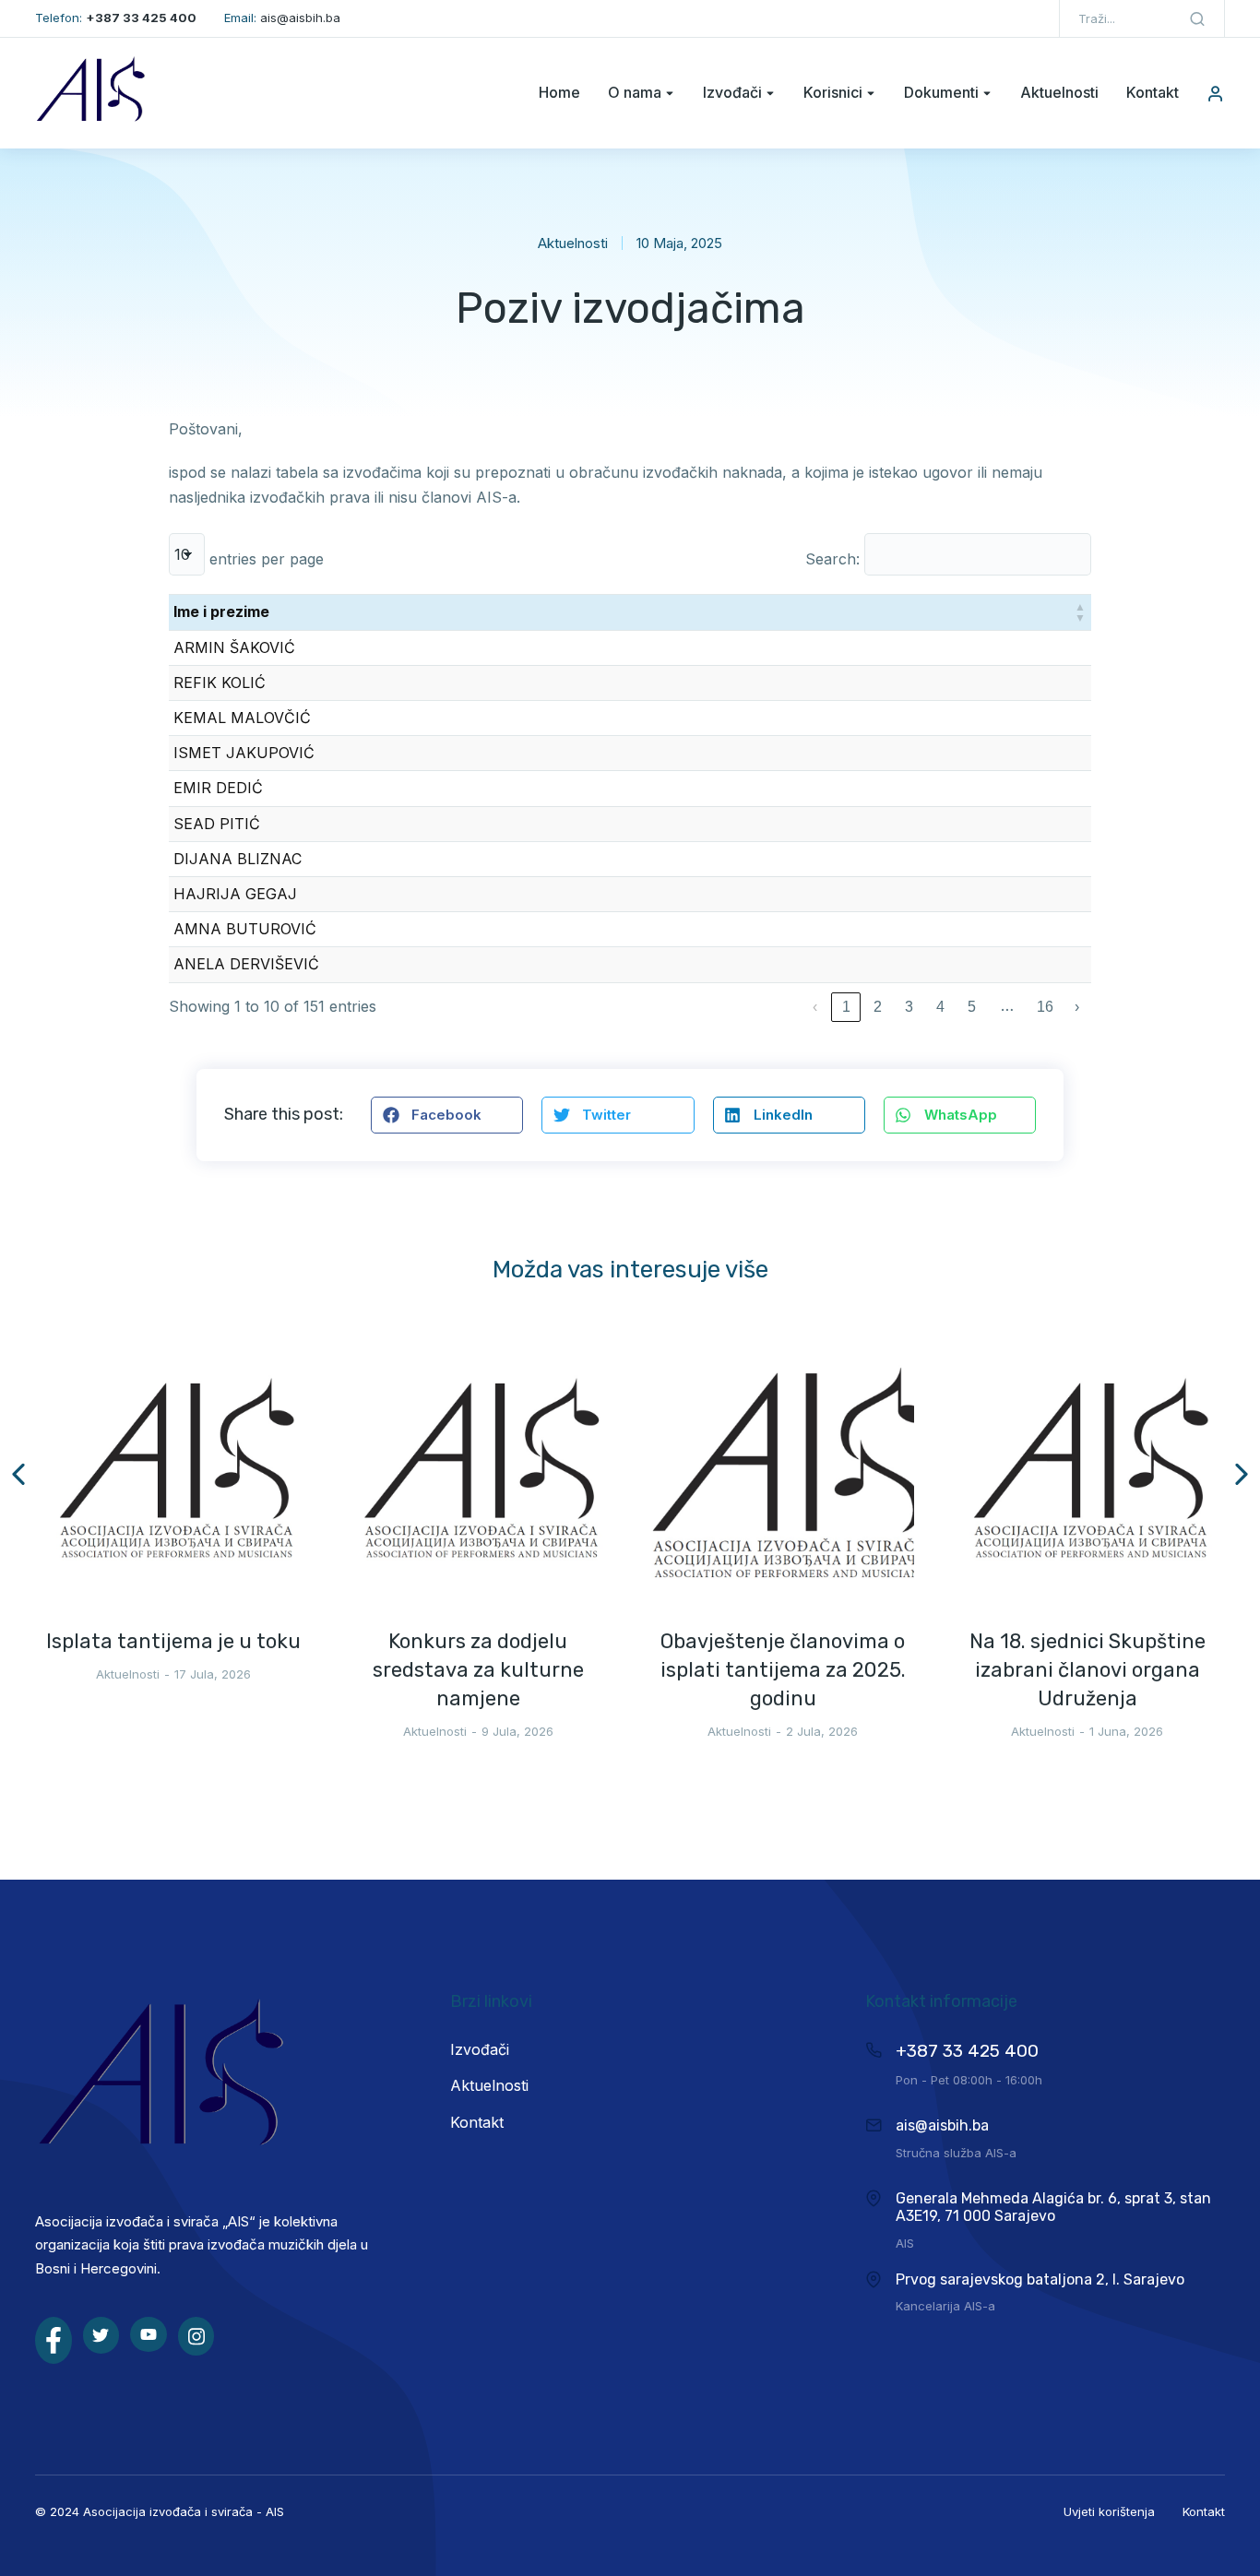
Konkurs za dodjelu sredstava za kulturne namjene (478, 1670)
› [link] (1077, 1007)
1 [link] (846, 1007)
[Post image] (174, 1473)
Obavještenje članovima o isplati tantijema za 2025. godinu (783, 1670)
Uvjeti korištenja (1109, 2511)
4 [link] (940, 1007)
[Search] (1197, 18)
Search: (832, 559)
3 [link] (909, 1007)
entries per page (267, 559)
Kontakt (1204, 2511)
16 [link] (1045, 1007)
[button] (1080, 612)
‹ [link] (815, 1007)
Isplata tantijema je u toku (173, 1641)
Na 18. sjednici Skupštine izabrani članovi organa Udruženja (1088, 1670)
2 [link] (878, 1007)
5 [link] (972, 1007)
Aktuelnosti (573, 243)
